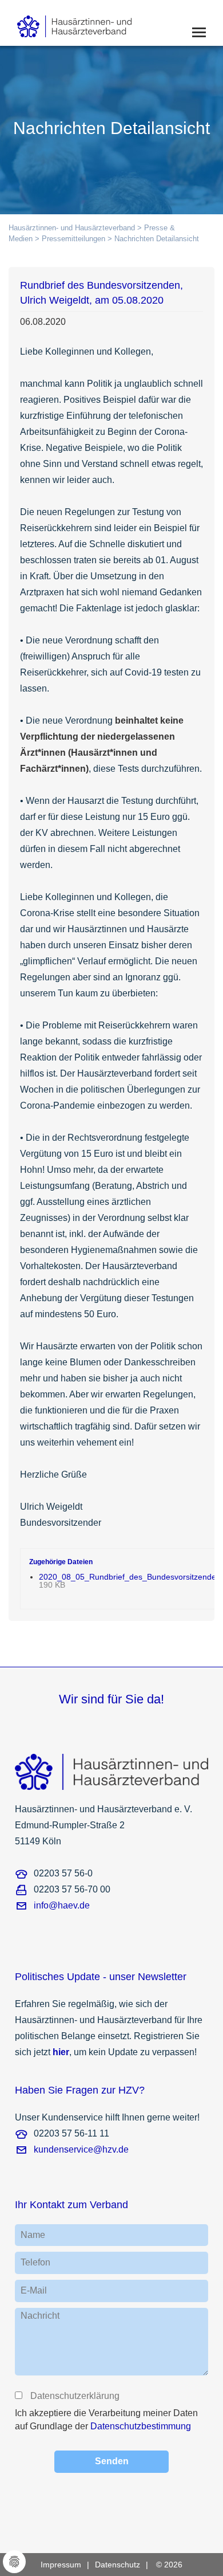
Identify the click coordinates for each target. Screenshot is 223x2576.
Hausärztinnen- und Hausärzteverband (72, 228)
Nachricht (40, 2316)
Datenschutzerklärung (74, 2396)
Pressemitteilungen (73, 239)
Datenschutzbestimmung (141, 2426)
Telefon (35, 2262)
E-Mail (34, 2290)
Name (33, 2235)
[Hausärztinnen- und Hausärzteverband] (92, 23)
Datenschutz (118, 2565)
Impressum (61, 2565)
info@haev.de (62, 1905)
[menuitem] (68, 2565)
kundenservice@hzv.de (81, 2149)
